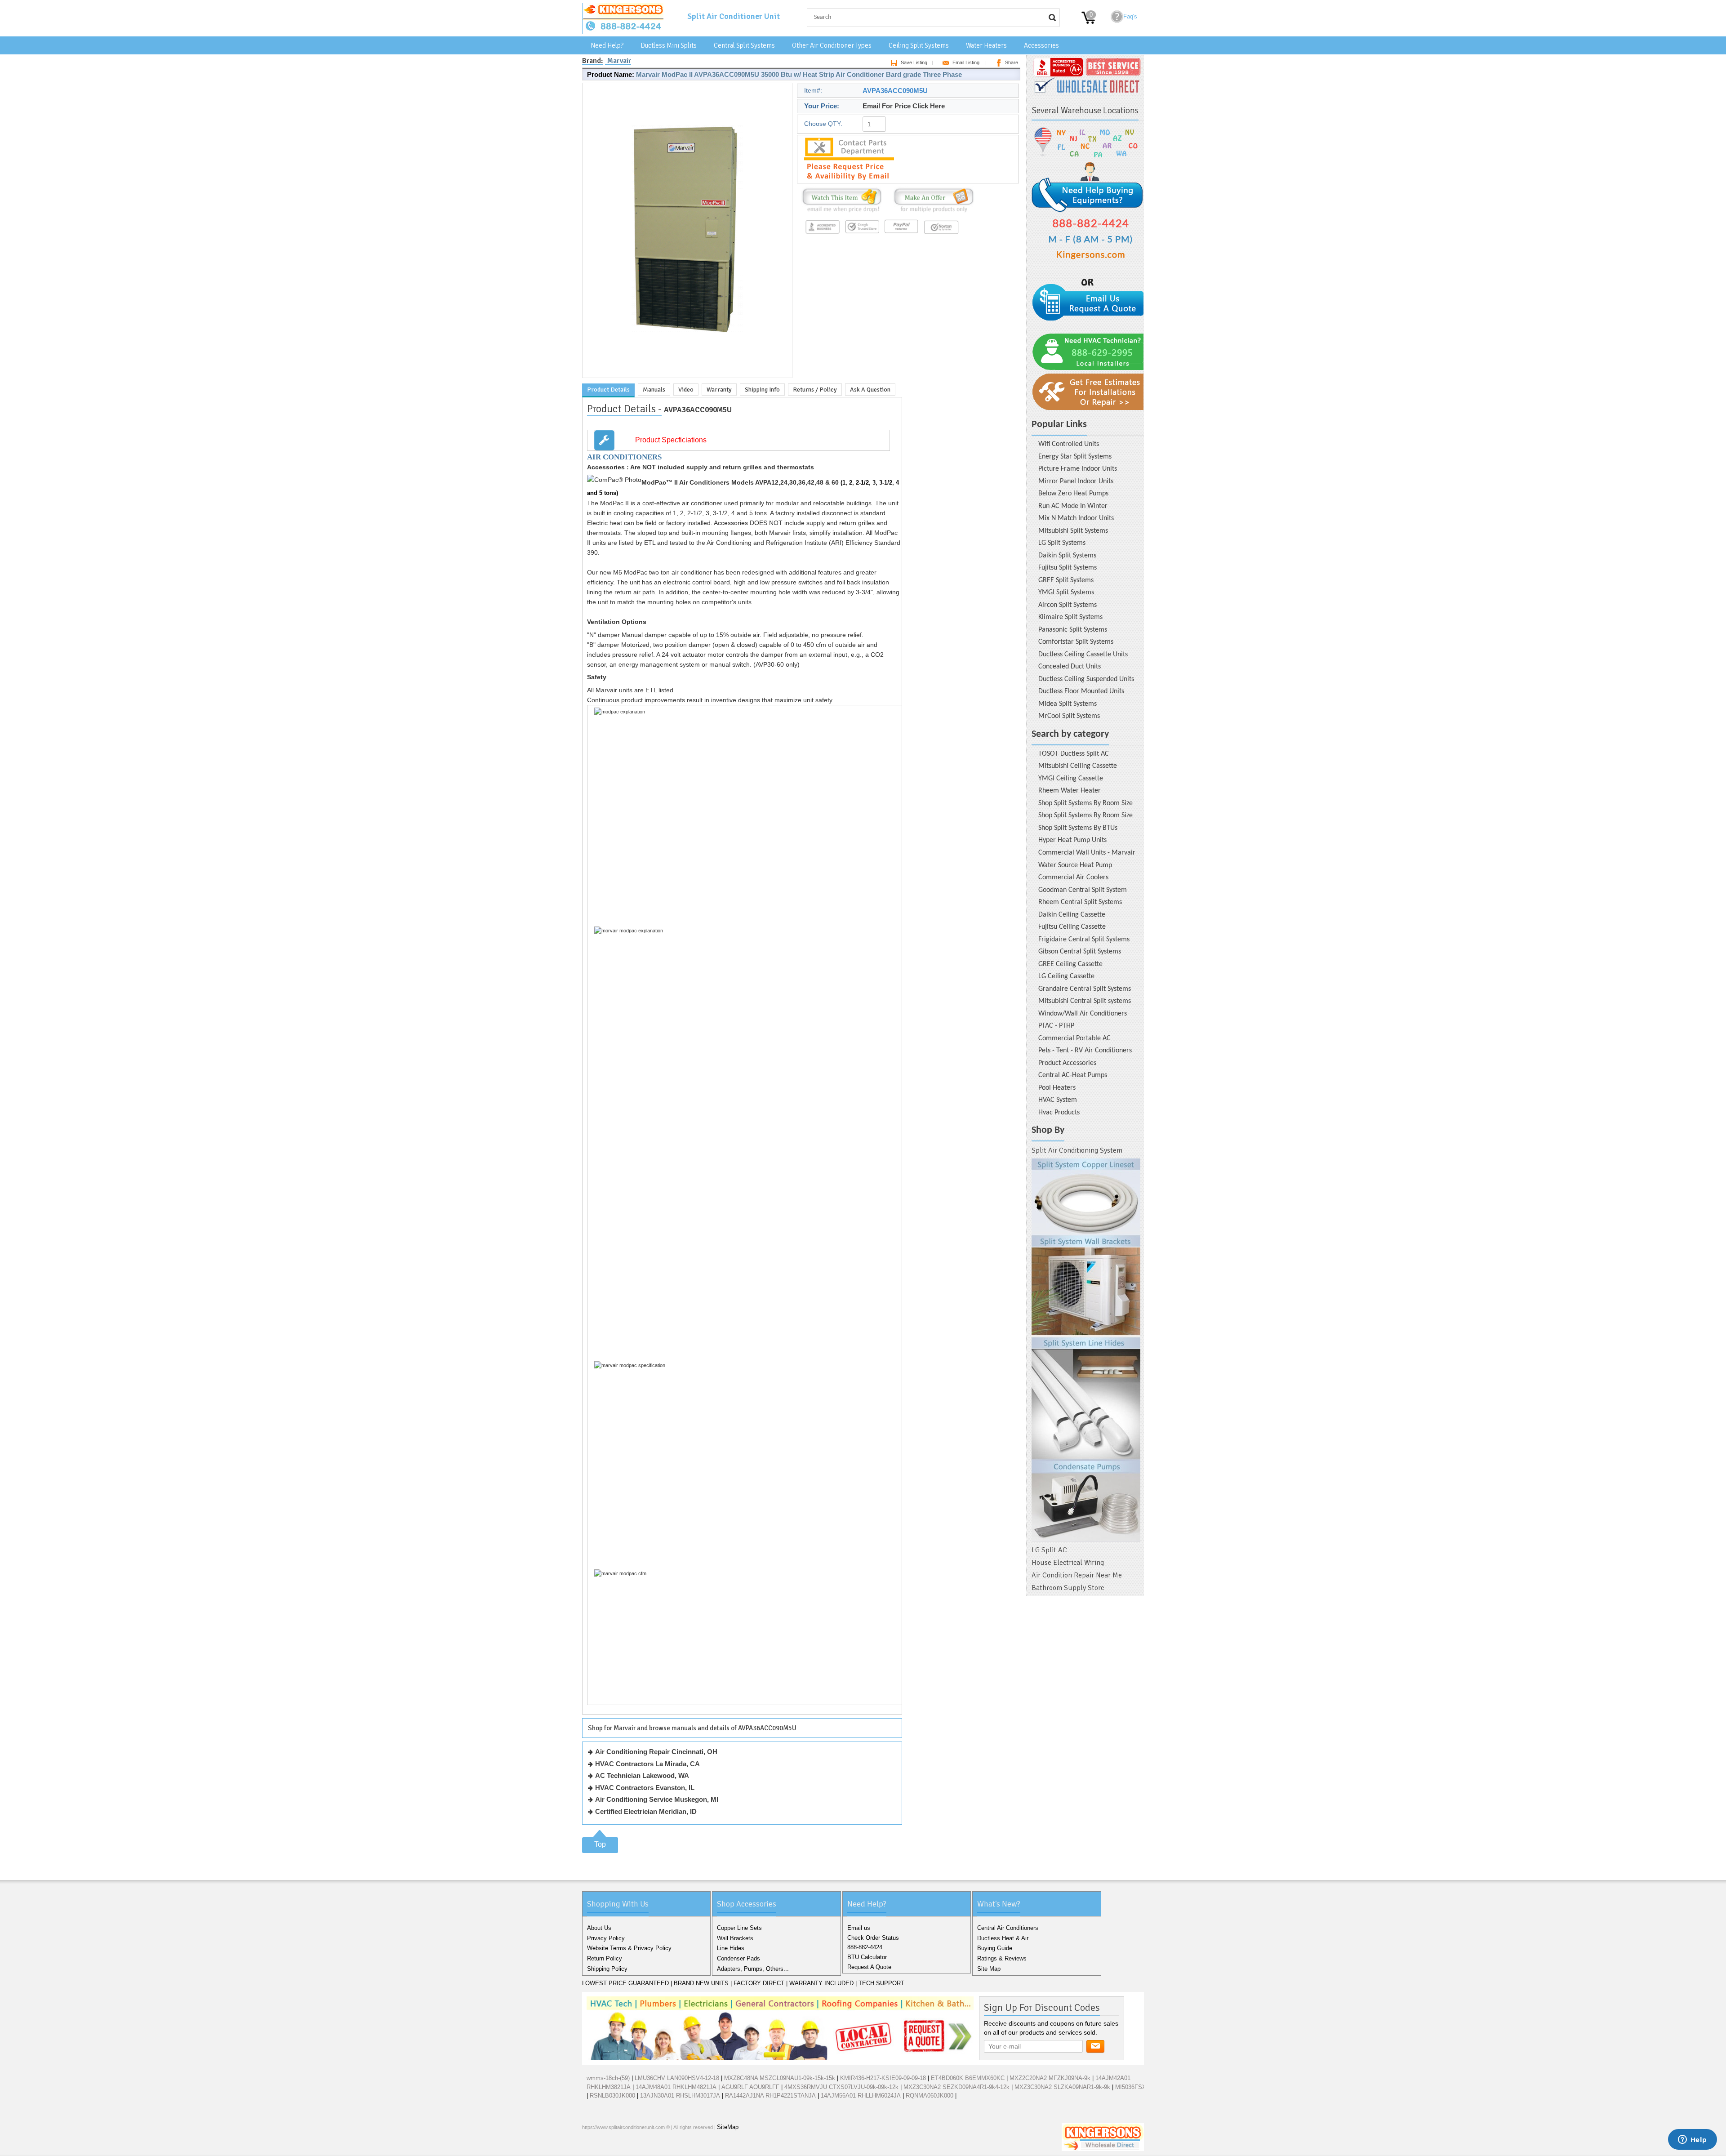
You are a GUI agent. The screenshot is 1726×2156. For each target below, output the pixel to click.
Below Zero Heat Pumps (1073, 494)
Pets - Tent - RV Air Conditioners (1085, 1051)
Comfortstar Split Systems (1076, 642)
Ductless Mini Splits (669, 45)
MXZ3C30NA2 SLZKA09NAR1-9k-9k (1062, 2087)
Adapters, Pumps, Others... (753, 1969)
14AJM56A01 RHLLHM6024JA (861, 2096)
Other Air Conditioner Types (832, 45)
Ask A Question (870, 390)
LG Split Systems (1062, 543)
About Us (599, 1928)
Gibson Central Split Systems (1080, 952)
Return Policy (605, 1958)
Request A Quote (869, 1967)
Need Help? (607, 45)
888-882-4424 (865, 1947)
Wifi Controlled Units (1069, 444)
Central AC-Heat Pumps (1073, 1075)
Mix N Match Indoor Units (1076, 518)
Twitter (605, 2147)
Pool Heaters (1057, 1088)
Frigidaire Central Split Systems (1084, 940)
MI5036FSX (1131, 2087)
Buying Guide (995, 1948)
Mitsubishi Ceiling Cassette (1078, 766)
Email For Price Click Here (904, 106)
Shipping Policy (607, 1969)
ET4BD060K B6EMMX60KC (968, 2078)
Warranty (719, 390)
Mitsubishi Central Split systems (1085, 1001)
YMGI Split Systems (1066, 592)
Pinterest (634, 2147)
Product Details (608, 390)
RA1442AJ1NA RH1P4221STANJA (770, 2096)
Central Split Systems (744, 45)
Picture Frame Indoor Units (1078, 469)
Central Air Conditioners (1008, 1928)
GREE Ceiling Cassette (1070, 964)
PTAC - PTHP (1056, 1026)
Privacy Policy (606, 1938)
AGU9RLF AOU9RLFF (750, 2087)
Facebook (591, 2147)
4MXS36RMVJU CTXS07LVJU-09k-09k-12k (841, 2087)
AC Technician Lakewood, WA (642, 1775)
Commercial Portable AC (1074, 1038)
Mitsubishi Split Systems (1073, 531)
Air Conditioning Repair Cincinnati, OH (656, 1752)
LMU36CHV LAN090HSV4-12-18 (677, 2078)
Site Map (989, 1969)
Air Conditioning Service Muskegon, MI (657, 1799)
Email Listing (966, 62)
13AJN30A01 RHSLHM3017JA (680, 2096)
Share (1012, 62)
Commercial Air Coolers (1073, 878)
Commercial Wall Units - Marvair (1087, 853)
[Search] (1052, 18)
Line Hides (731, 1948)
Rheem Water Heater (1070, 791)
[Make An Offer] (932, 212)
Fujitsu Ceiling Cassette (1072, 927)
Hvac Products (1059, 1113)
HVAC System (1058, 1100)
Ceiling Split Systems (919, 45)
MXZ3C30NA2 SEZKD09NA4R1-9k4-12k (956, 2087)
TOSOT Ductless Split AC (1074, 754)
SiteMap (728, 2127)
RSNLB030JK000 (612, 2096)
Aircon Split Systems (1068, 605)
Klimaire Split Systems (1070, 617)
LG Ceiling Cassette (1066, 976)
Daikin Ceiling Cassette (1072, 915)
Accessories (1041, 45)
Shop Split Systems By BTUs (1078, 828)
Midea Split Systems (1068, 704)
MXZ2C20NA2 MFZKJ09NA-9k (1050, 2078)
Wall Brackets (735, 1938)
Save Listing (914, 62)
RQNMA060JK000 (930, 2096)
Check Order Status (873, 1938)
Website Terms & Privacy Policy (629, 1948)
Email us (859, 1928)
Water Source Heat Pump (1075, 865)
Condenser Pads (738, 1958)
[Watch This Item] (842, 212)
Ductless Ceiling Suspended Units (1086, 679)
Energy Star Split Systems (1075, 457)
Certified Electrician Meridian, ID (646, 1811)
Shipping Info (762, 390)
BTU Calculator (867, 1957)
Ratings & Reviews (1002, 1958)
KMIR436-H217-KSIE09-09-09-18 (883, 2078)
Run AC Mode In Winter (1073, 506)
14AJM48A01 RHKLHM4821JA (676, 2087)
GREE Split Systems (1066, 580)
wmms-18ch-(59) (608, 2078)
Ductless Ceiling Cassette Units (1083, 655)
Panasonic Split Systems (1073, 630)
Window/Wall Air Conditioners (1083, 1014)
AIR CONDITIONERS (624, 457)
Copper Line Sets (739, 1928)
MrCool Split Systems (1069, 716)
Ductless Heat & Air (1003, 1938)
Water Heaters (986, 45)
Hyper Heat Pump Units (1072, 840)
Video (686, 390)
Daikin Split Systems (1067, 556)
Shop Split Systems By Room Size (1085, 803)
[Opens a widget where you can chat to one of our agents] (1692, 2140)
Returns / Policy (815, 390)
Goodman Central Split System (1083, 890)
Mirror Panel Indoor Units (1076, 481)
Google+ (620, 2147)
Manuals (654, 390)
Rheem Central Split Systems (1080, 902)
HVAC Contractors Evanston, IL (645, 1788)
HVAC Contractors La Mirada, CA (647, 1764)
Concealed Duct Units (1070, 667)
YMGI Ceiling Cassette (1071, 779)
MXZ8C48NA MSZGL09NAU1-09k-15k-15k (780, 2078)
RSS (649, 2147)
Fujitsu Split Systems (1068, 568)
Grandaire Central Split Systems (1085, 989)
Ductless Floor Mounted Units (1081, 691)
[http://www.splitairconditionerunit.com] (1086, 1350)
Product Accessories (1067, 1063)
